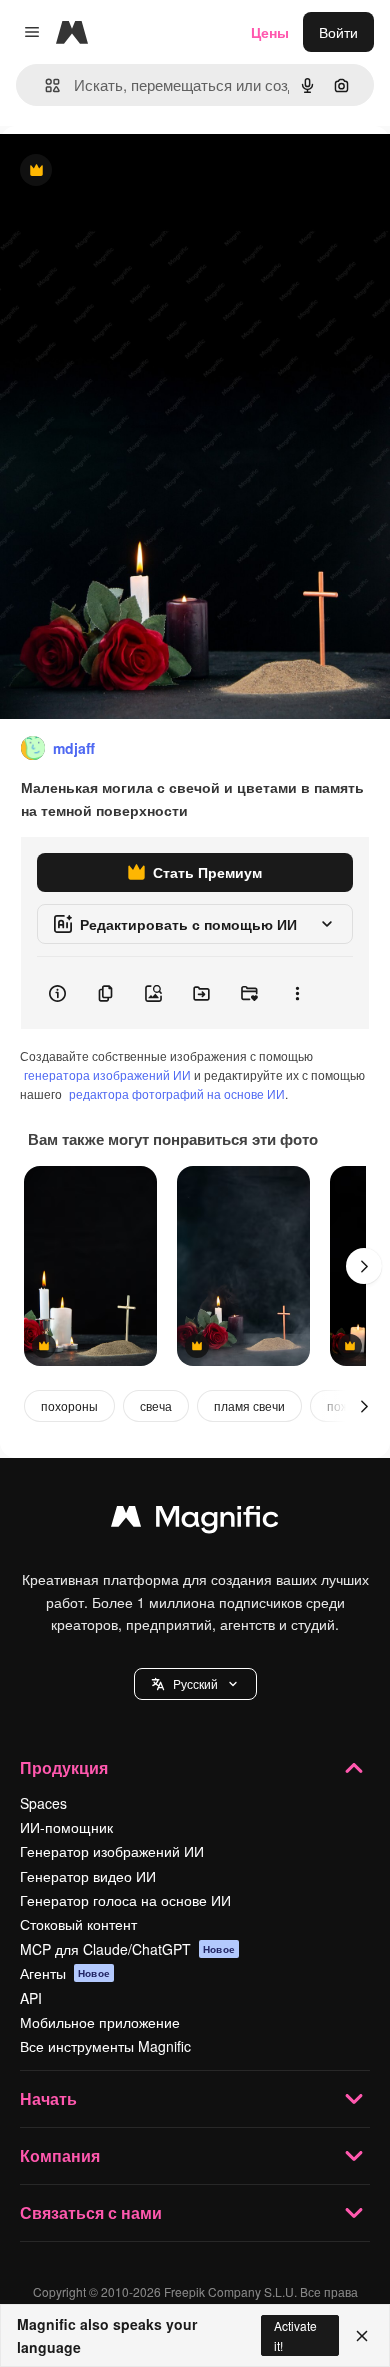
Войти (338, 32)
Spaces (43, 1803)
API (31, 1998)
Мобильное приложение (100, 2022)
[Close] (362, 2336)
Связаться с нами (91, 2212)
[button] (195, 1684)
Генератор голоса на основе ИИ (125, 1900)
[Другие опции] (297, 993)
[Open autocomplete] (44, 85)
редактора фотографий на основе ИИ (177, 1093)
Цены (270, 32)
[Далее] (364, 1266)
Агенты (65, 1973)
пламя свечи (249, 1405)
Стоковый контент (78, 1924)
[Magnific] (195, 1521)
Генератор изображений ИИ (112, 1851)
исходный (134, 171)
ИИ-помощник (66, 1827)
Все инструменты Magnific (105, 2046)
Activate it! (295, 2335)
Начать (48, 2098)
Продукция (64, 1767)
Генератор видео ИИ (88, 1876)
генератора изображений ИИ (107, 1074)
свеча (156, 1405)
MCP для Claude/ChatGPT (127, 1949)
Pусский (195, 1683)
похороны (69, 1405)
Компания (60, 2155)
